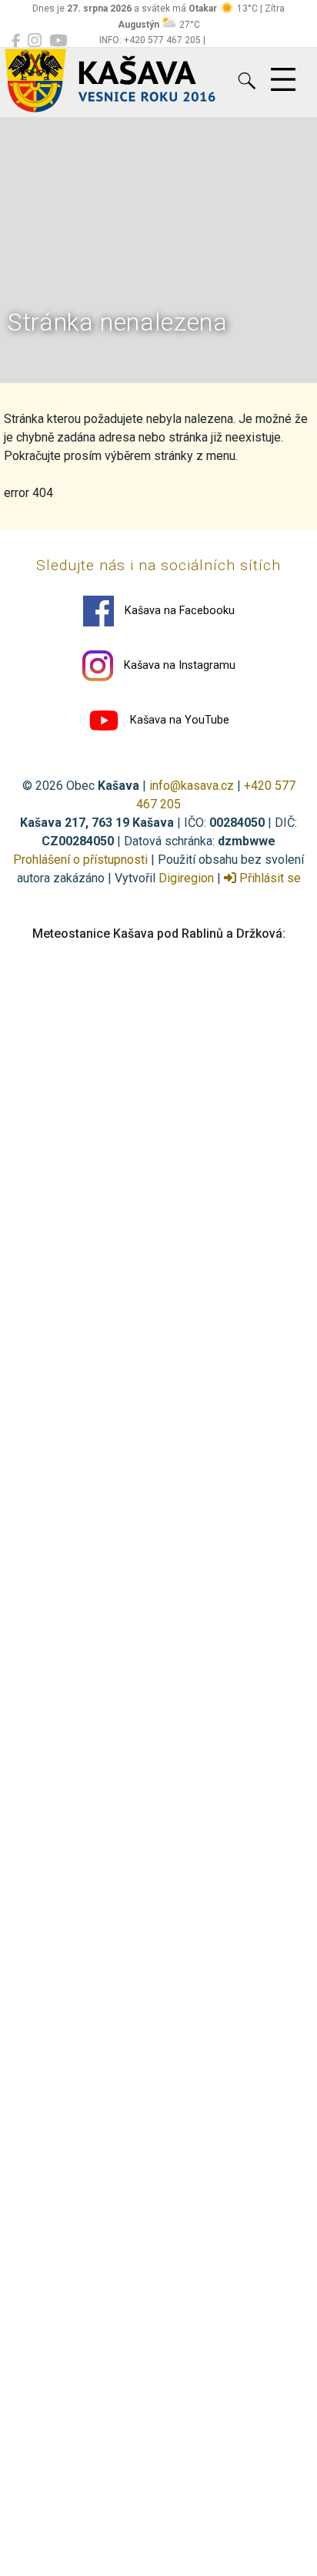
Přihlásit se (269, 878)
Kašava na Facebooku (178, 611)
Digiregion (186, 878)
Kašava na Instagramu (178, 665)
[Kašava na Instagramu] (35, 41)
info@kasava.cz (192, 786)
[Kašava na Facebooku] (16, 41)
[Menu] (283, 80)
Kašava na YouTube (178, 720)
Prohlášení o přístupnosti (80, 860)
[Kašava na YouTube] (58, 41)
